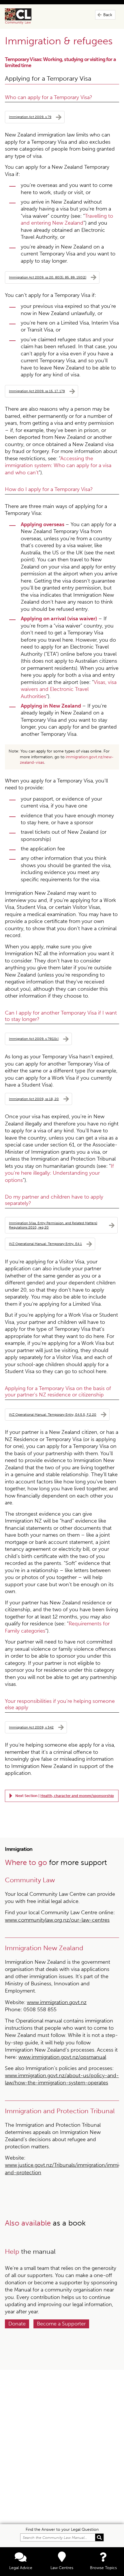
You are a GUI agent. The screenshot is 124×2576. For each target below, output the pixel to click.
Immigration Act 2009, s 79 (30, 117)
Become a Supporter (61, 2324)
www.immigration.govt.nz (57, 2002)
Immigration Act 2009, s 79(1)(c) (34, 1039)
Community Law (25, 16)
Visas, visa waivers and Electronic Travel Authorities (69, 689)
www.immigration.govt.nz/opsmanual (62, 2057)
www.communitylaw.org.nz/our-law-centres (57, 1920)
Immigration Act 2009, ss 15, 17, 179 (37, 391)
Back (108, 15)
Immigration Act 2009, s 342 (31, 1727)
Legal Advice (21, 2568)
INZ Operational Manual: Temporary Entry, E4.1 (45, 1244)
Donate (17, 2324)
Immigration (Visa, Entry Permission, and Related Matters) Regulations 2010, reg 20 (53, 1225)
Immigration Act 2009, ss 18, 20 (34, 1099)
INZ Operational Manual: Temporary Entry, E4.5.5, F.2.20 (53, 1414)
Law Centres (62, 2568)
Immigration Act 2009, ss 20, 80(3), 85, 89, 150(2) (48, 277)
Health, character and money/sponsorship (77, 1796)
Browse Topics (103, 2568)
